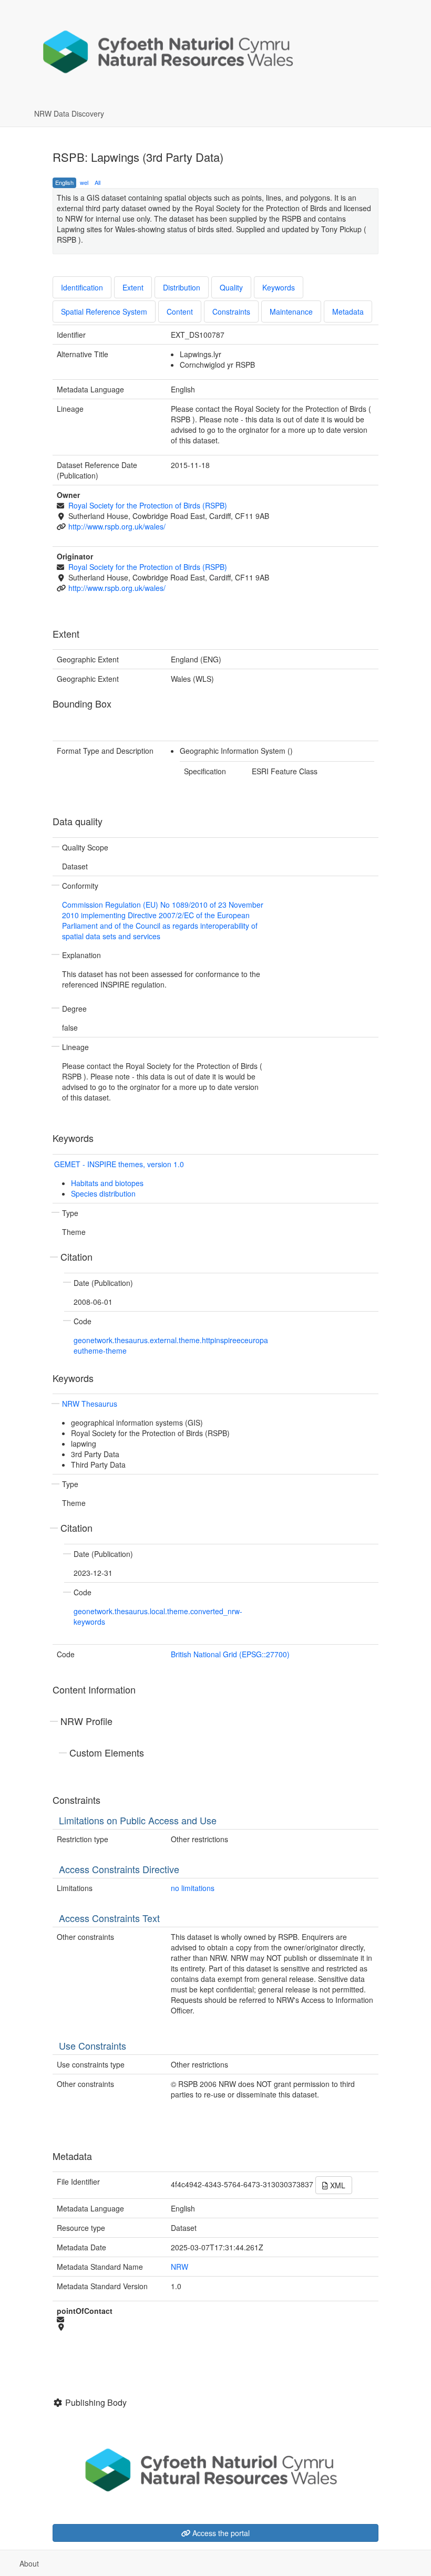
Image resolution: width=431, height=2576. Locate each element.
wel (84, 182)
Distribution (182, 287)
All (98, 182)
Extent (133, 287)
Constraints (231, 311)
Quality (231, 287)
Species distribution (103, 1193)
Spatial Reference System (104, 311)
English (64, 182)
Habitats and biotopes (107, 1183)
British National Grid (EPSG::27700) (230, 1654)
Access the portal (220, 2533)
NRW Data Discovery (69, 113)
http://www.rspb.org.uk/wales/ (117, 526)
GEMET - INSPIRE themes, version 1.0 (119, 1164)
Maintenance (291, 311)
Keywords (279, 287)
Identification (82, 287)
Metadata (348, 311)
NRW (179, 2267)
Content (180, 311)
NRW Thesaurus (90, 1404)
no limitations (193, 1888)
